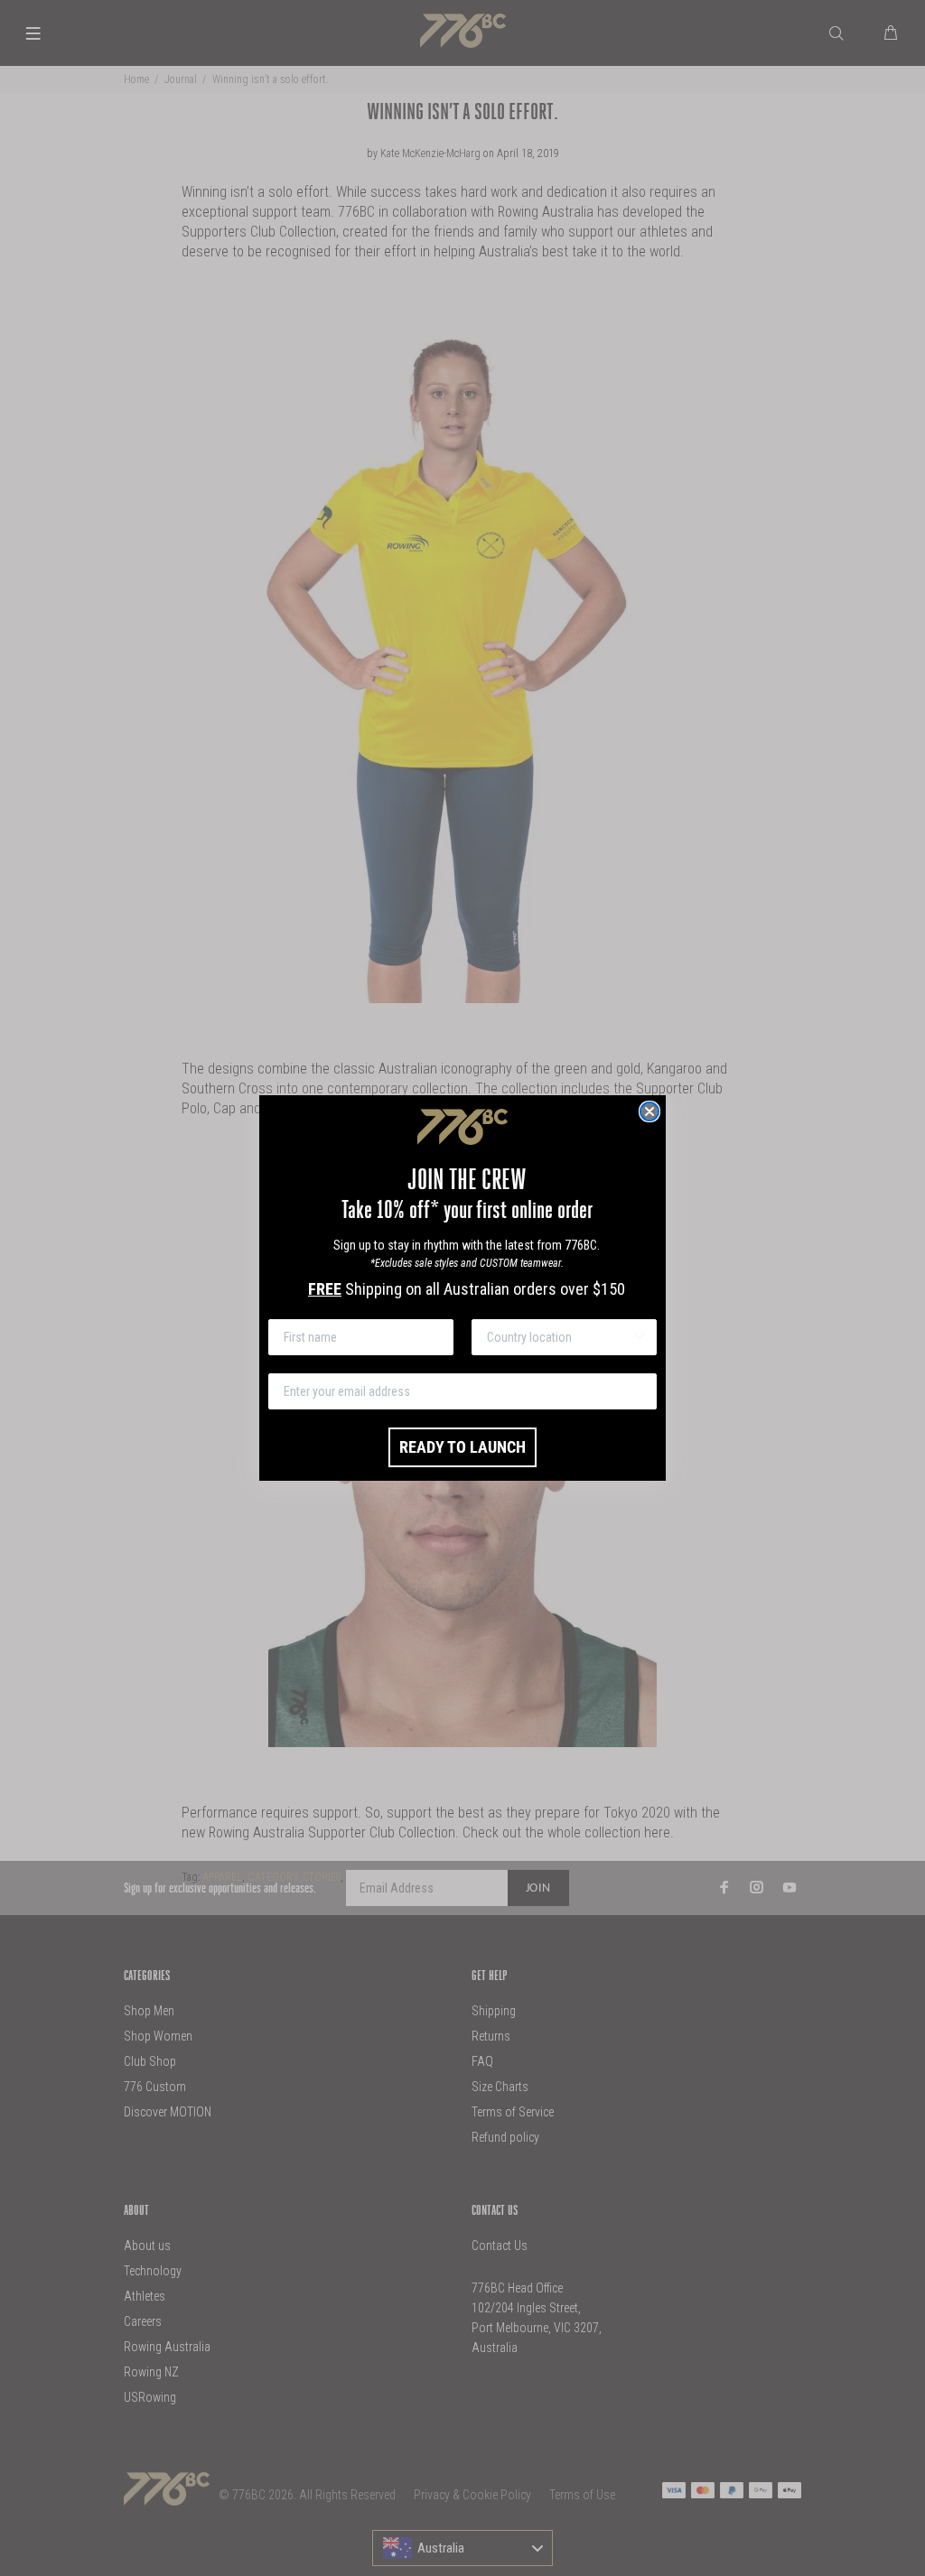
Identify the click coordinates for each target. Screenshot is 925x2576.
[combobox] (559, 1337)
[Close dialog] (649, 1111)
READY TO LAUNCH (462, 1447)
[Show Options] (640, 1337)
